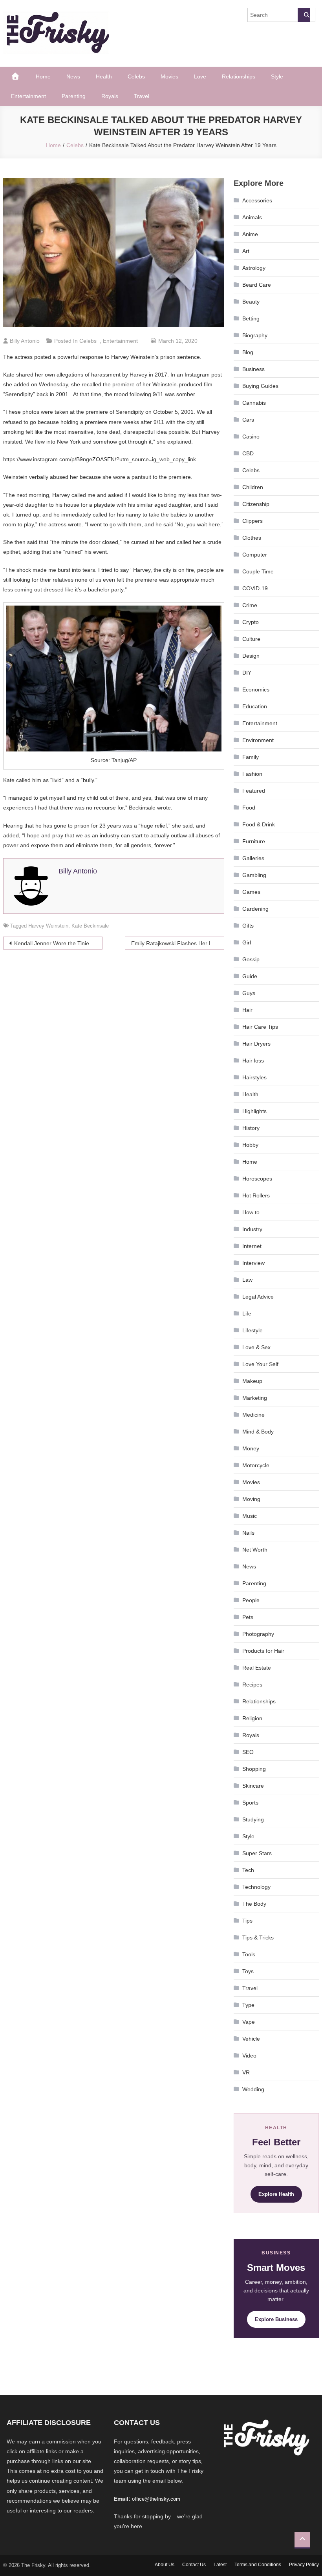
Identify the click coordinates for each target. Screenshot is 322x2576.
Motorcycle (256, 1465)
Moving (251, 1499)
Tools (249, 1954)
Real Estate (257, 1668)
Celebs (136, 76)
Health (104, 76)
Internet (252, 1246)
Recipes (252, 1685)
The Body (254, 1904)
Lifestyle (252, 1330)
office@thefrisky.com (156, 2499)
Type (248, 2005)
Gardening (255, 909)
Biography (255, 335)
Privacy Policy (304, 2565)
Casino (251, 437)
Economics (256, 689)
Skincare (253, 1786)
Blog (248, 352)
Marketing (255, 1398)
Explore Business (276, 2319)
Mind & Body (258, 1432)
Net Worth (255, 1550)
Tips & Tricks (258, 1937)
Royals (110, 96)
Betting (251, 318)
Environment (258, 740)
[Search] (304, 15)
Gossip (251, 959)
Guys (249, 993)
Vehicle (251, 2039)
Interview (253, 1263)
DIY (247, 673)
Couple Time (258, 571)
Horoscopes (257, 1179)
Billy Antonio (25, 341)
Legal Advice (258, 1297)
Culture (251, 639)
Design (251, 656)
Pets (248, 1617)
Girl (247, 942)
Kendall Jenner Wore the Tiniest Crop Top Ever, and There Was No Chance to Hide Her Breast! (58, 943)
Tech (248, 1870)
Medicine (253, 1415)
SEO (248, 1752)
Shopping (254, 1769)
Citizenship (256, 504)
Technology (256, 1887)
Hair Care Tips (260, 1027)
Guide (250, 976)
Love (200, 76)
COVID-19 (255, 588)
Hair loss (253, 1061)
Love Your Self (260, 1364)
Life (247, 1313)
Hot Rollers (256, 1195)
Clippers (252, 521)
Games (251, 892)
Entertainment (28, 96)
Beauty (251, 302)
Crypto (251, 622)
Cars (248, 420)
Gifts (248, 926)
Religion (252, 1718)
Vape (249, 2022)
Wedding (253, 2089)
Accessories (257, 200)
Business (253, 369)
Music (250, 1516)
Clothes (252, 538)
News (73, 76)
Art (246, 251)
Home (43, 76)
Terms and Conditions (258, 2565)
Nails (248, 1533)
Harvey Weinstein (48, 926)
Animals (252, 217)
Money (251, 1448)
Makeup (252, 1381)
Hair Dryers (256, 1044)
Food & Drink (259, 824)
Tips (247, 1921)
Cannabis (254, 403)
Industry (252, 1229)
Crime (250, 605)
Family (251, 757)
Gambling (254, 875)
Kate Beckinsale (90, 926)
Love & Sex (256, 1347)
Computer (255, 555)
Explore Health (276, 2194)
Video (249, 2056)
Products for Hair (263, 1651)
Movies (169, 76)
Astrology (254, 268)
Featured (254, 791)
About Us (165, 2565)
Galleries (253, 858)
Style (277, 76)
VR (246, 2072)
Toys (248, 1971)
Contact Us (194, 2565)
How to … (254, 1212)
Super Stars (257, 1853)
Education (255, 706)
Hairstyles (254, 1077)
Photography (258, 1634)
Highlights (254, 1111)
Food (249, 808)
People (251, 1600)
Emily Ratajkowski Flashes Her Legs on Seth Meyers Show (178, 943)
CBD (248, 453)
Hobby (250, 1145)
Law (247, 1280)
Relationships (239, 76)
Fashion (252, 774)
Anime (250, 234)
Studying (253, 1819)
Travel (142, 96)
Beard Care (257, 285)
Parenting (74, 96)
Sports (250, 1803)
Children (253, 487)
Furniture (254, 841)
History (251, 1128)
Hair (247, 1010)
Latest (220, 2565)
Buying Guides (260, 386)
